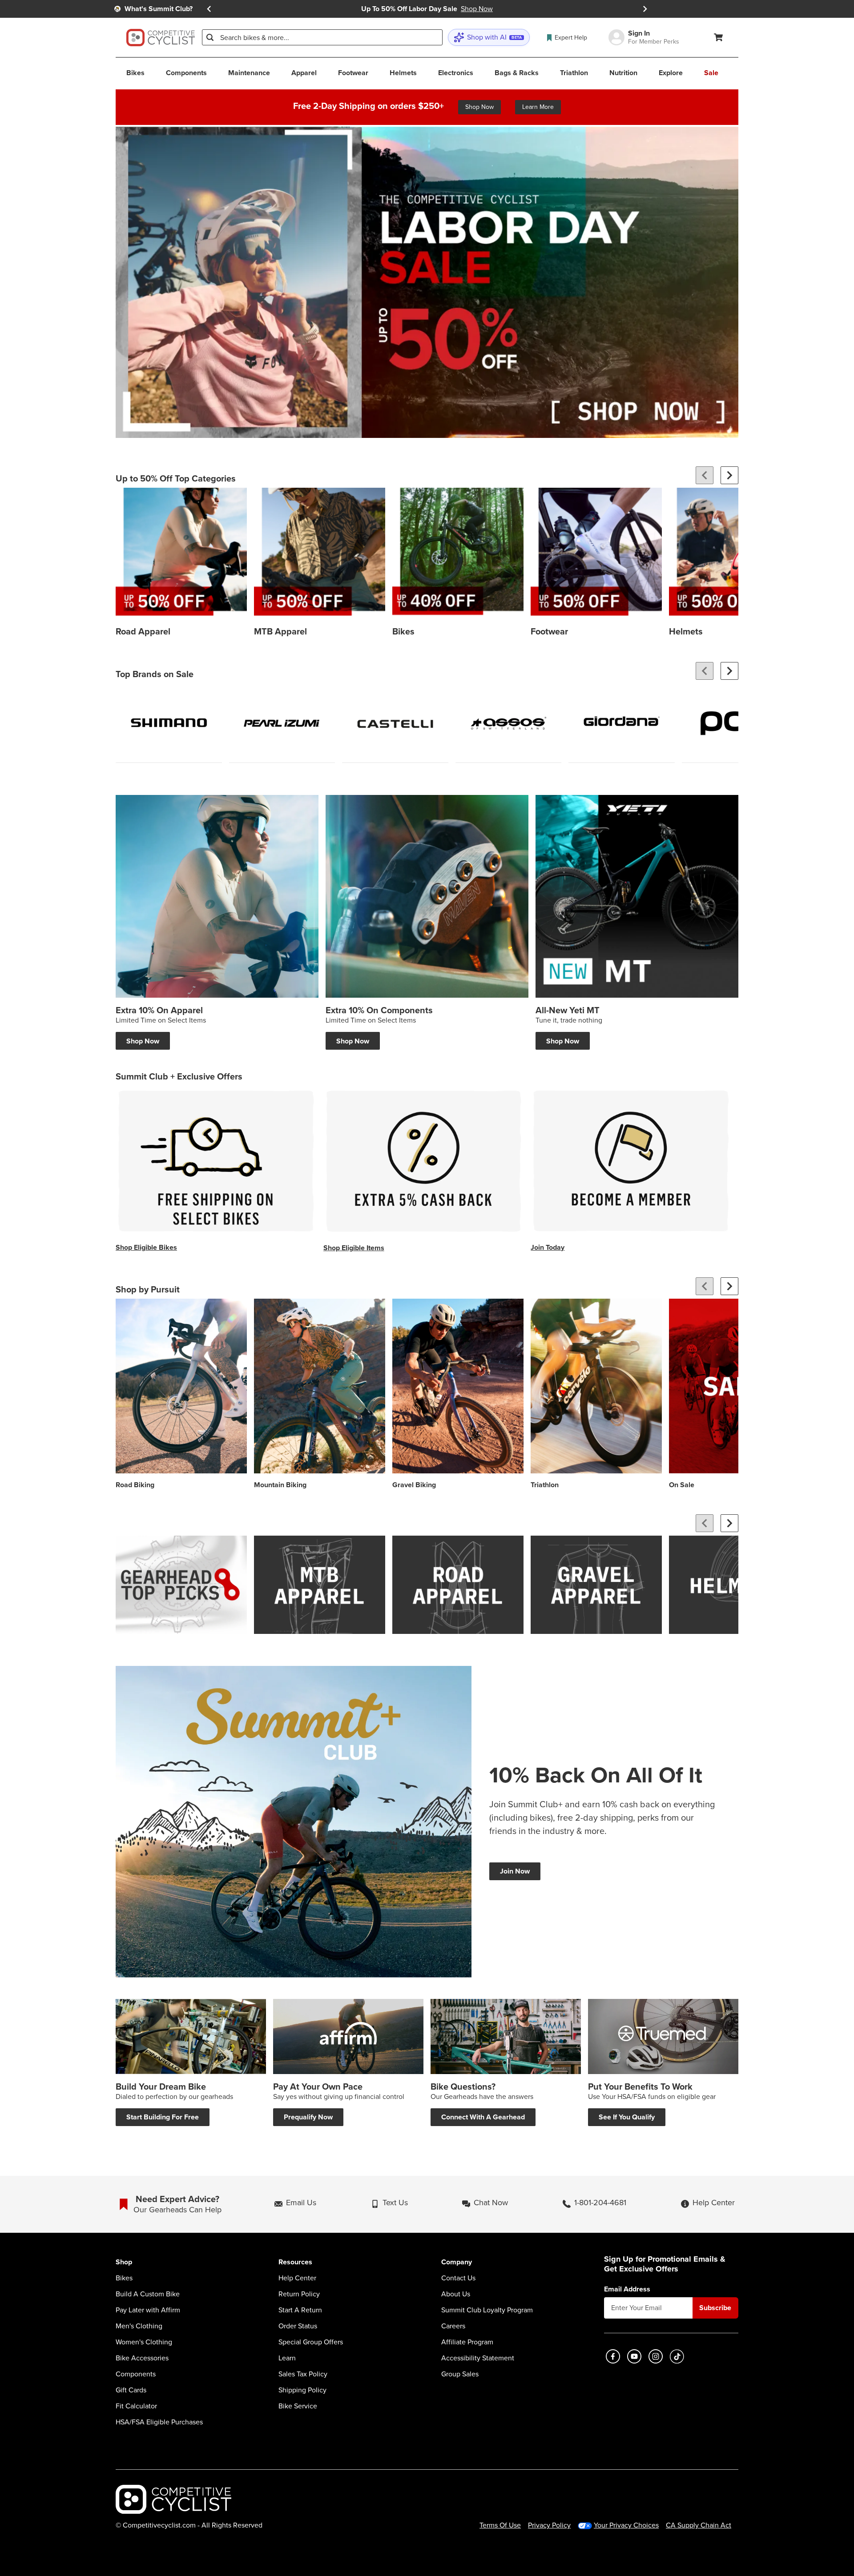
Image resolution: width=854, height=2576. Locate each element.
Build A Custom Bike (148, 2294)
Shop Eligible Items (354, 1248)
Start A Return (300, 2310)
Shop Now (479, 107)
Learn (287, 2358)
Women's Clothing (144, 2342)
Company (457, 2262)
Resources (295, 2262)
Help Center (297, 2278)
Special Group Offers (311, 2342)
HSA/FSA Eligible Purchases (159, 2422)
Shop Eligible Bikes (146, 1247)
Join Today (548, 1247)
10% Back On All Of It (596, 1775)
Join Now (515, 1871)
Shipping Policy (302, 2390)
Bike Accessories (142, 2358)
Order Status (298, 2326)
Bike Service (298, 2406)
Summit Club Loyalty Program (487, 2310)
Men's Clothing (139, 2326)
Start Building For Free (163, 2117)
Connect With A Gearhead (483, 2117)
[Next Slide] (645, 9)
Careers (453, 2326)
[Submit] (210, 37)
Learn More (538, 107)
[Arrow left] (705, 475)
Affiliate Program (467, 2342)
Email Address (627, 2289)
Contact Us (458, 2278)
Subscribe (715, 2308)
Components (136, 2374)
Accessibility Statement (478, 2358)
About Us (456, 2294)
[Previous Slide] (209, 9)
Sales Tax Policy (303, 2374)
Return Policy (299, 2294)
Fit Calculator (136, 2406)
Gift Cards (131, 2390)
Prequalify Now (308, 2117)
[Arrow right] (729, 475)
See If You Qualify (627, 2117)
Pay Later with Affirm (148, 2310)
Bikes (124, 2278)
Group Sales (460, 2374)
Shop (124, 2262)
